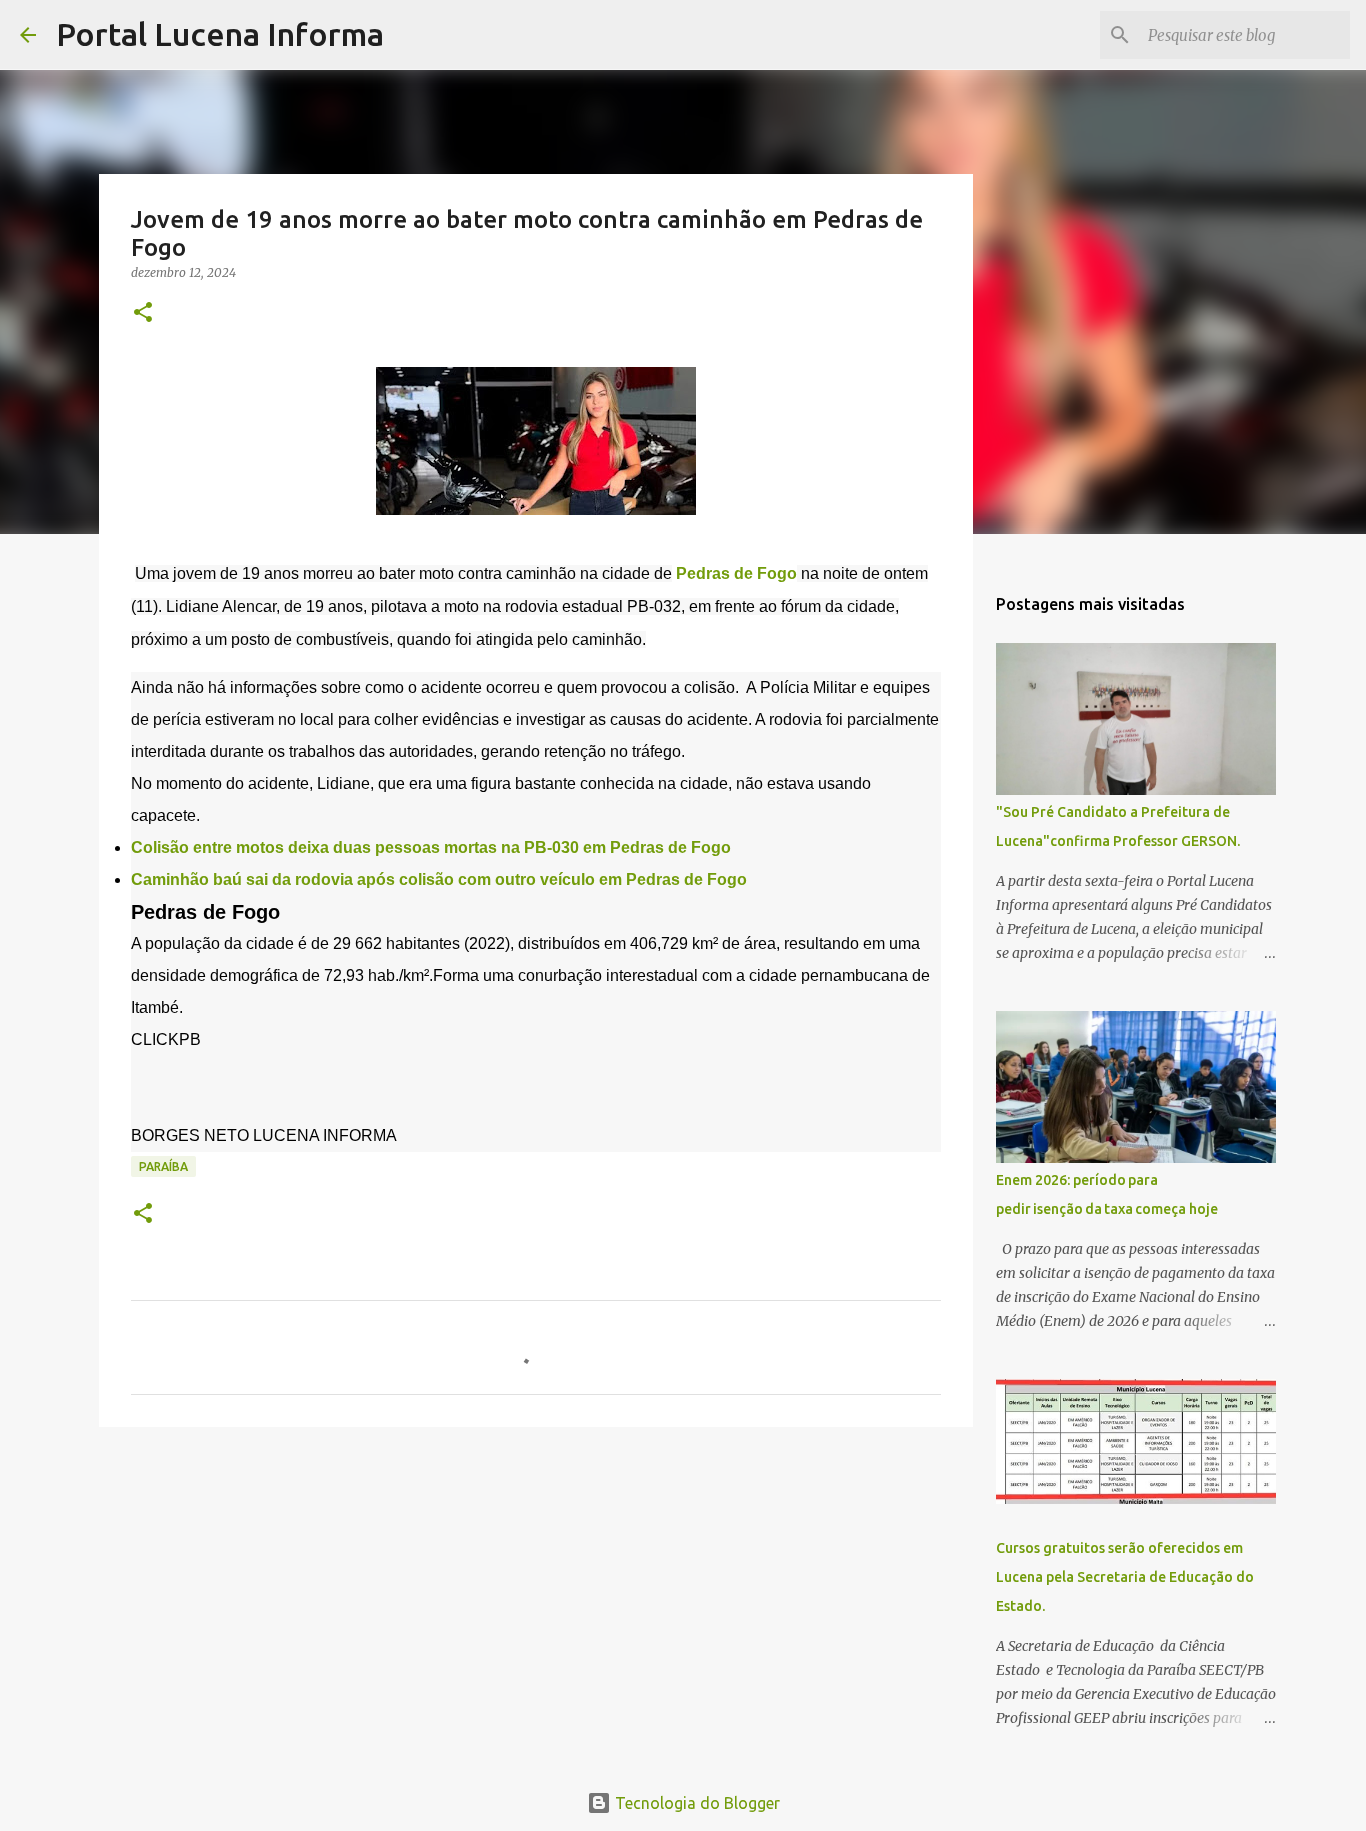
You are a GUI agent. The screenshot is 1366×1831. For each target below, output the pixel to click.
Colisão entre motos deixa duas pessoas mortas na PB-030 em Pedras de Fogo (431, 847)
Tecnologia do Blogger (695, 1803)
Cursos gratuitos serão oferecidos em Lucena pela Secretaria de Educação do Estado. (1125, 1577)
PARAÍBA (163, 1166)
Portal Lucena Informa (220, 34)
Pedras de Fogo (734, 573)
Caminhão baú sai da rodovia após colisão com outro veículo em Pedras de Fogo (439, 879)
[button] (143, 313)
